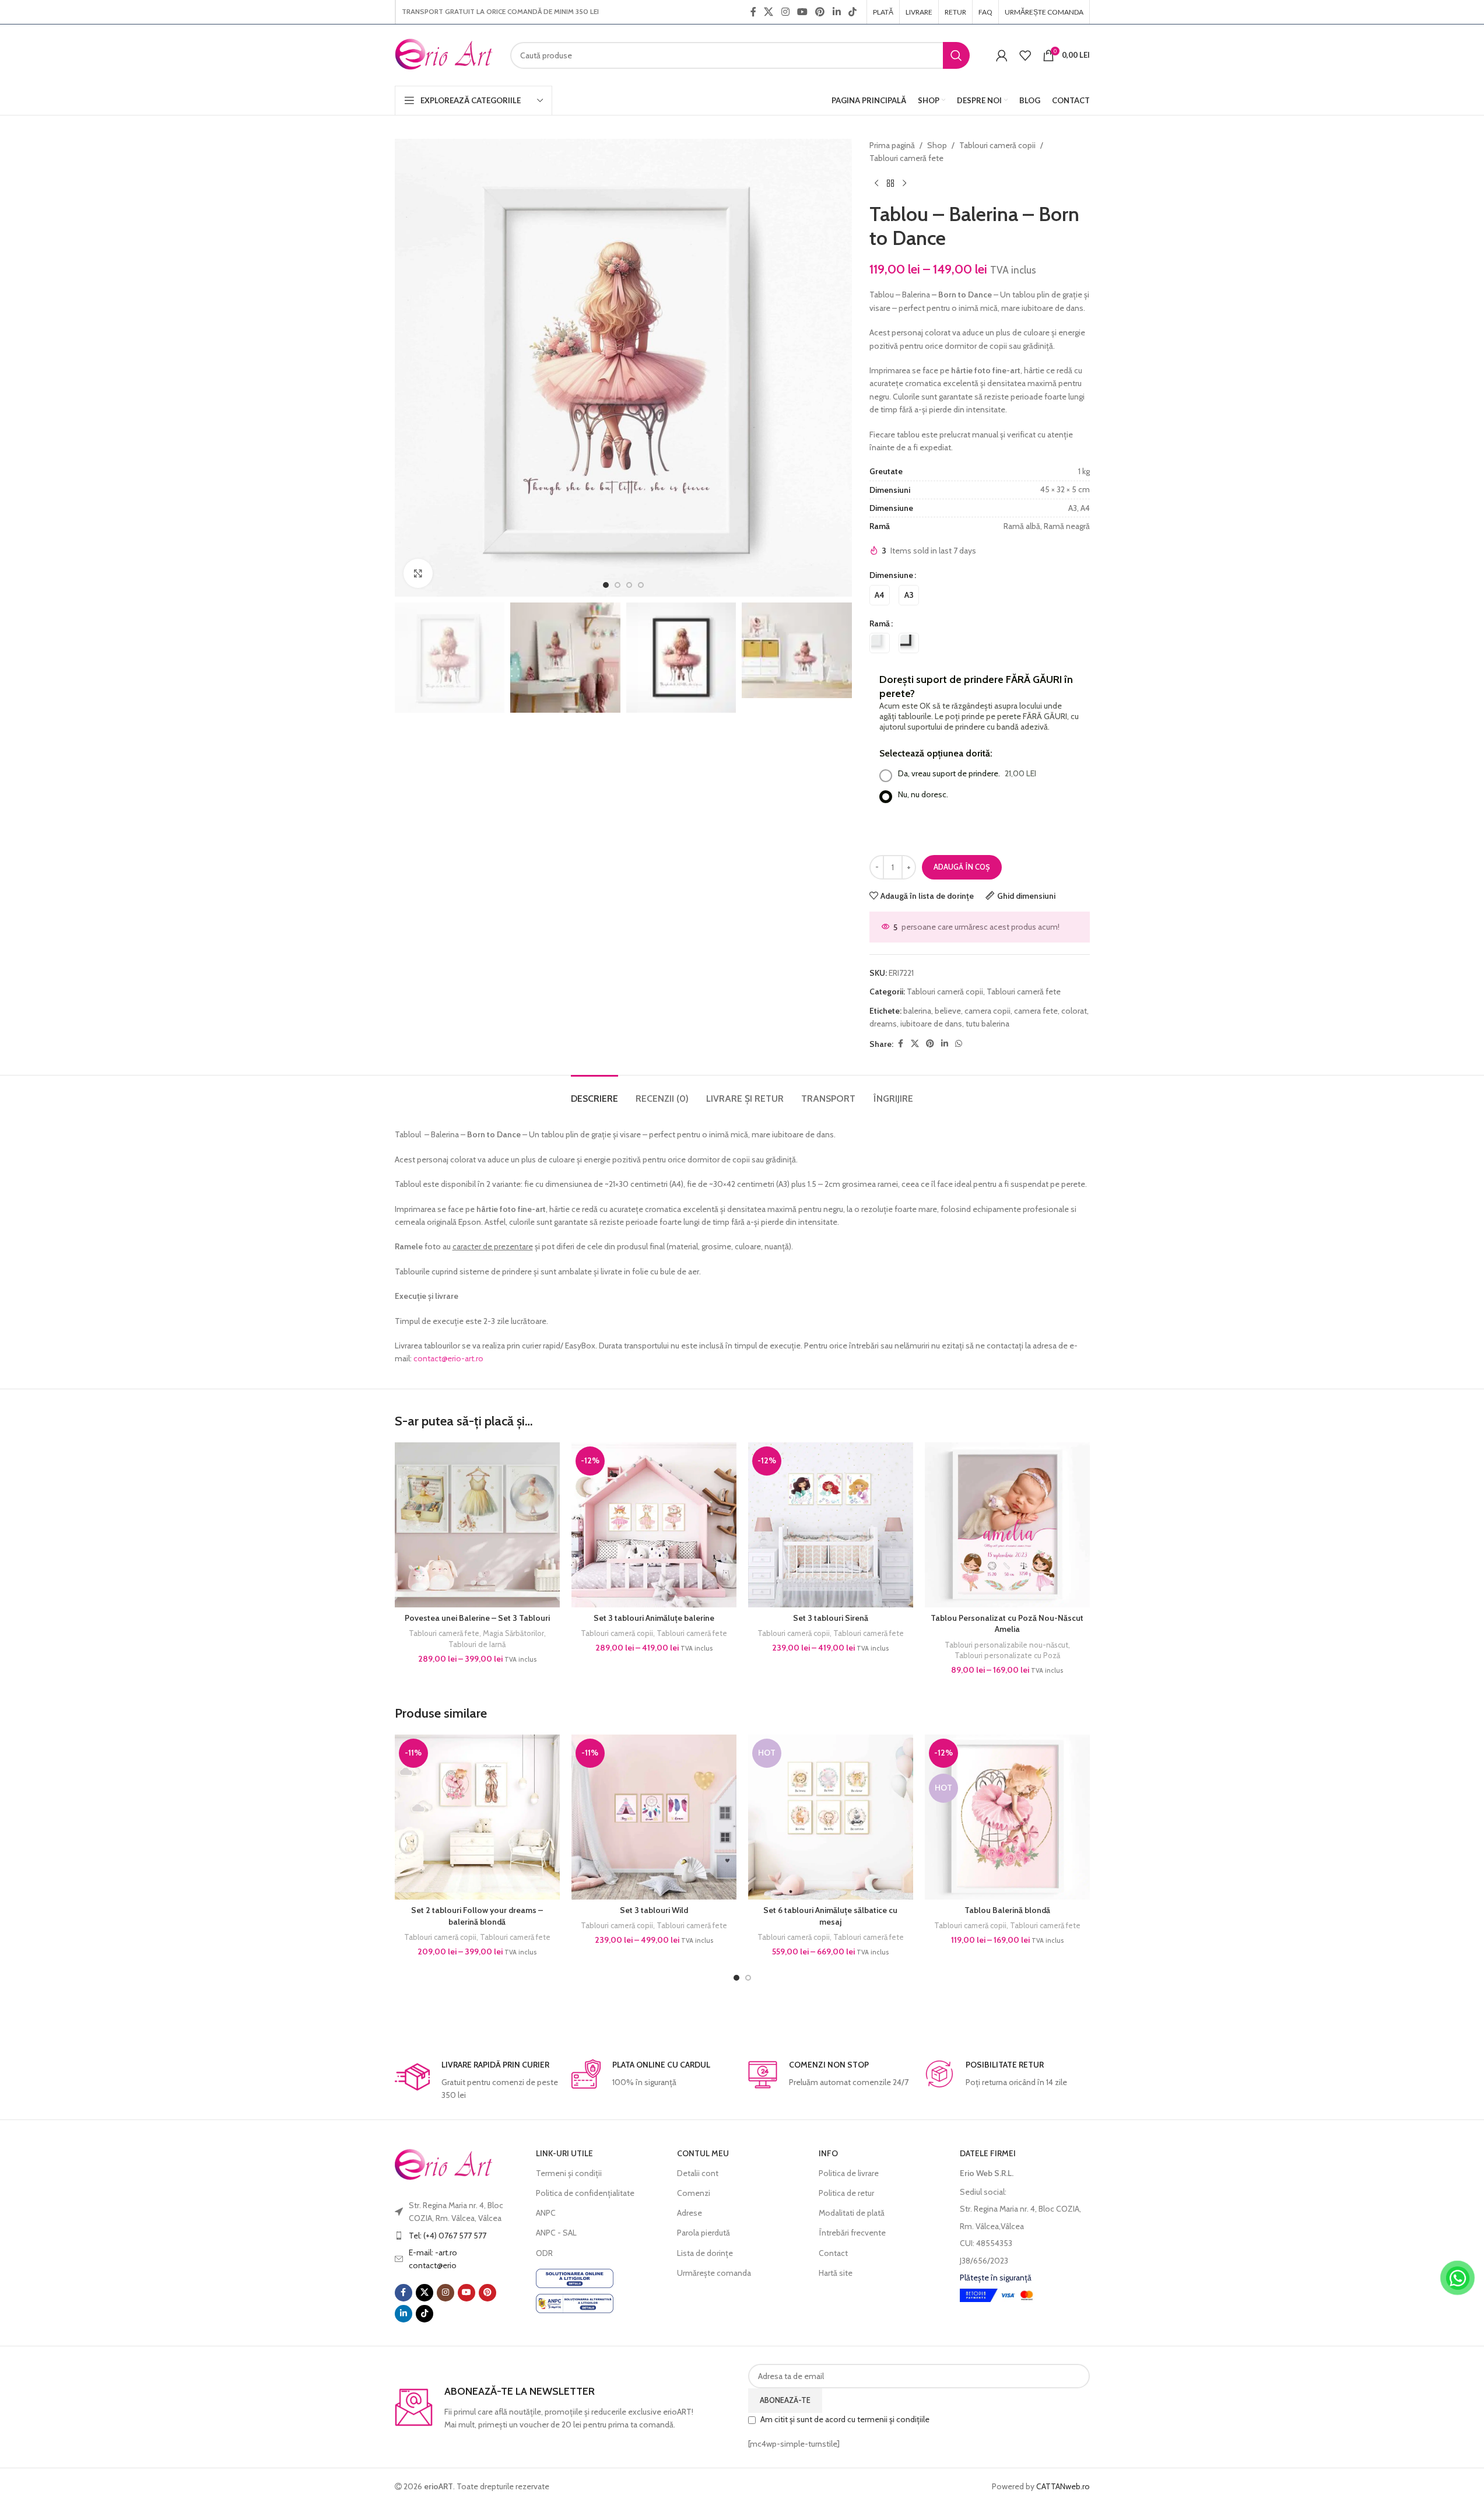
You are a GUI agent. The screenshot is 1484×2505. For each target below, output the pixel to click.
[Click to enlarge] (418, 573)
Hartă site (836, 2273)
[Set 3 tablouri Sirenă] (831, 1525)
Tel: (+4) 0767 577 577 (448, 2236)
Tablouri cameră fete (906, 158)
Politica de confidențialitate (585, 2193)
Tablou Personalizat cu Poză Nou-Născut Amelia (1007, 1624)
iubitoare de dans (931, 1024)
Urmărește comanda (714, 2273)
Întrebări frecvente (852, 2233)
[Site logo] (444, 54)
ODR (544, 2253)
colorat (1074, 1011)
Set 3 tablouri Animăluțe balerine (654, 1618)
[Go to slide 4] (641, 585)
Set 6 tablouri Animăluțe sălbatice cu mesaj (830, 1916)
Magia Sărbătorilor (513, 1633)
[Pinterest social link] (820, 12)
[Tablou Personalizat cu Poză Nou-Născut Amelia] (1007, 1525)
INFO (828, 2153)
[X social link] (769, 12)
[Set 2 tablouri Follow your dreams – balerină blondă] (477, 1817)
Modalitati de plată (852, 2213)
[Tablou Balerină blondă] (1007, 1817)
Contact (833, 2253)
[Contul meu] (1002, 55)
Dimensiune (891, 575)
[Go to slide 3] (629, 585)
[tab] (594, 1093)
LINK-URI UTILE (564, 2153)
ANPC (546, 2213)
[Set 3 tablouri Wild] (654, 1817)
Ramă (880, 623)
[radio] (880, 595)
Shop (937, 145)
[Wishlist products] (1025, 55)
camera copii (987, 1011)
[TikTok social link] (852, 12)
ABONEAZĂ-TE (785, 2400)
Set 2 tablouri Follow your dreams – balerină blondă (477, 1916)
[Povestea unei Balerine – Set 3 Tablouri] (477, 1525)
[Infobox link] (477, 2081)
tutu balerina (987, 1024)
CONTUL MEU (703, 2153)
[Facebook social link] (753, 12)
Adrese (690, 2213)
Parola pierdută (704, 2233)
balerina (917, 1011)
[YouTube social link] (802, 12)
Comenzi (694, 2193)
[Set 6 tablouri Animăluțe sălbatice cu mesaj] (831, 1817)
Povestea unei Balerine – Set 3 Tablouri (477, 1618)
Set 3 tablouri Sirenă (831, 1618)
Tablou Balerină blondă (1007, 1910)
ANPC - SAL (556, 2233)
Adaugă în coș (962, 867)
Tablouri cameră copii (997, 145)
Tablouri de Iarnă (477, 1644)
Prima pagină (892, 145)
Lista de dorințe (705, 2253)
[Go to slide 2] (618, 585)
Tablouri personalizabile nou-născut (1006, 1645)
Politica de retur (846, 2193)
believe (948, 1011)
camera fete (1036, 1011)
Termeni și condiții (569, 2173)
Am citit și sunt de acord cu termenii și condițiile (845, 2419)
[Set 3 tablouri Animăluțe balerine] (654, 1525)
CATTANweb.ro (1063, 2486)
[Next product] (904, 184)
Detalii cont (698, 2173)
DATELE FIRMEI (988, 2153)
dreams (883, 1024)
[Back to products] (890, 184)
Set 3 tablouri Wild (654, 1910)
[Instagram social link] (785, 12)
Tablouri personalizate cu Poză (1007, 1655)
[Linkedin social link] (836, 12)
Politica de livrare (849, 2173)
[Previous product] (876, 184)
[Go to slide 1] (606, 585)
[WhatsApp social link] (959, 1044)
